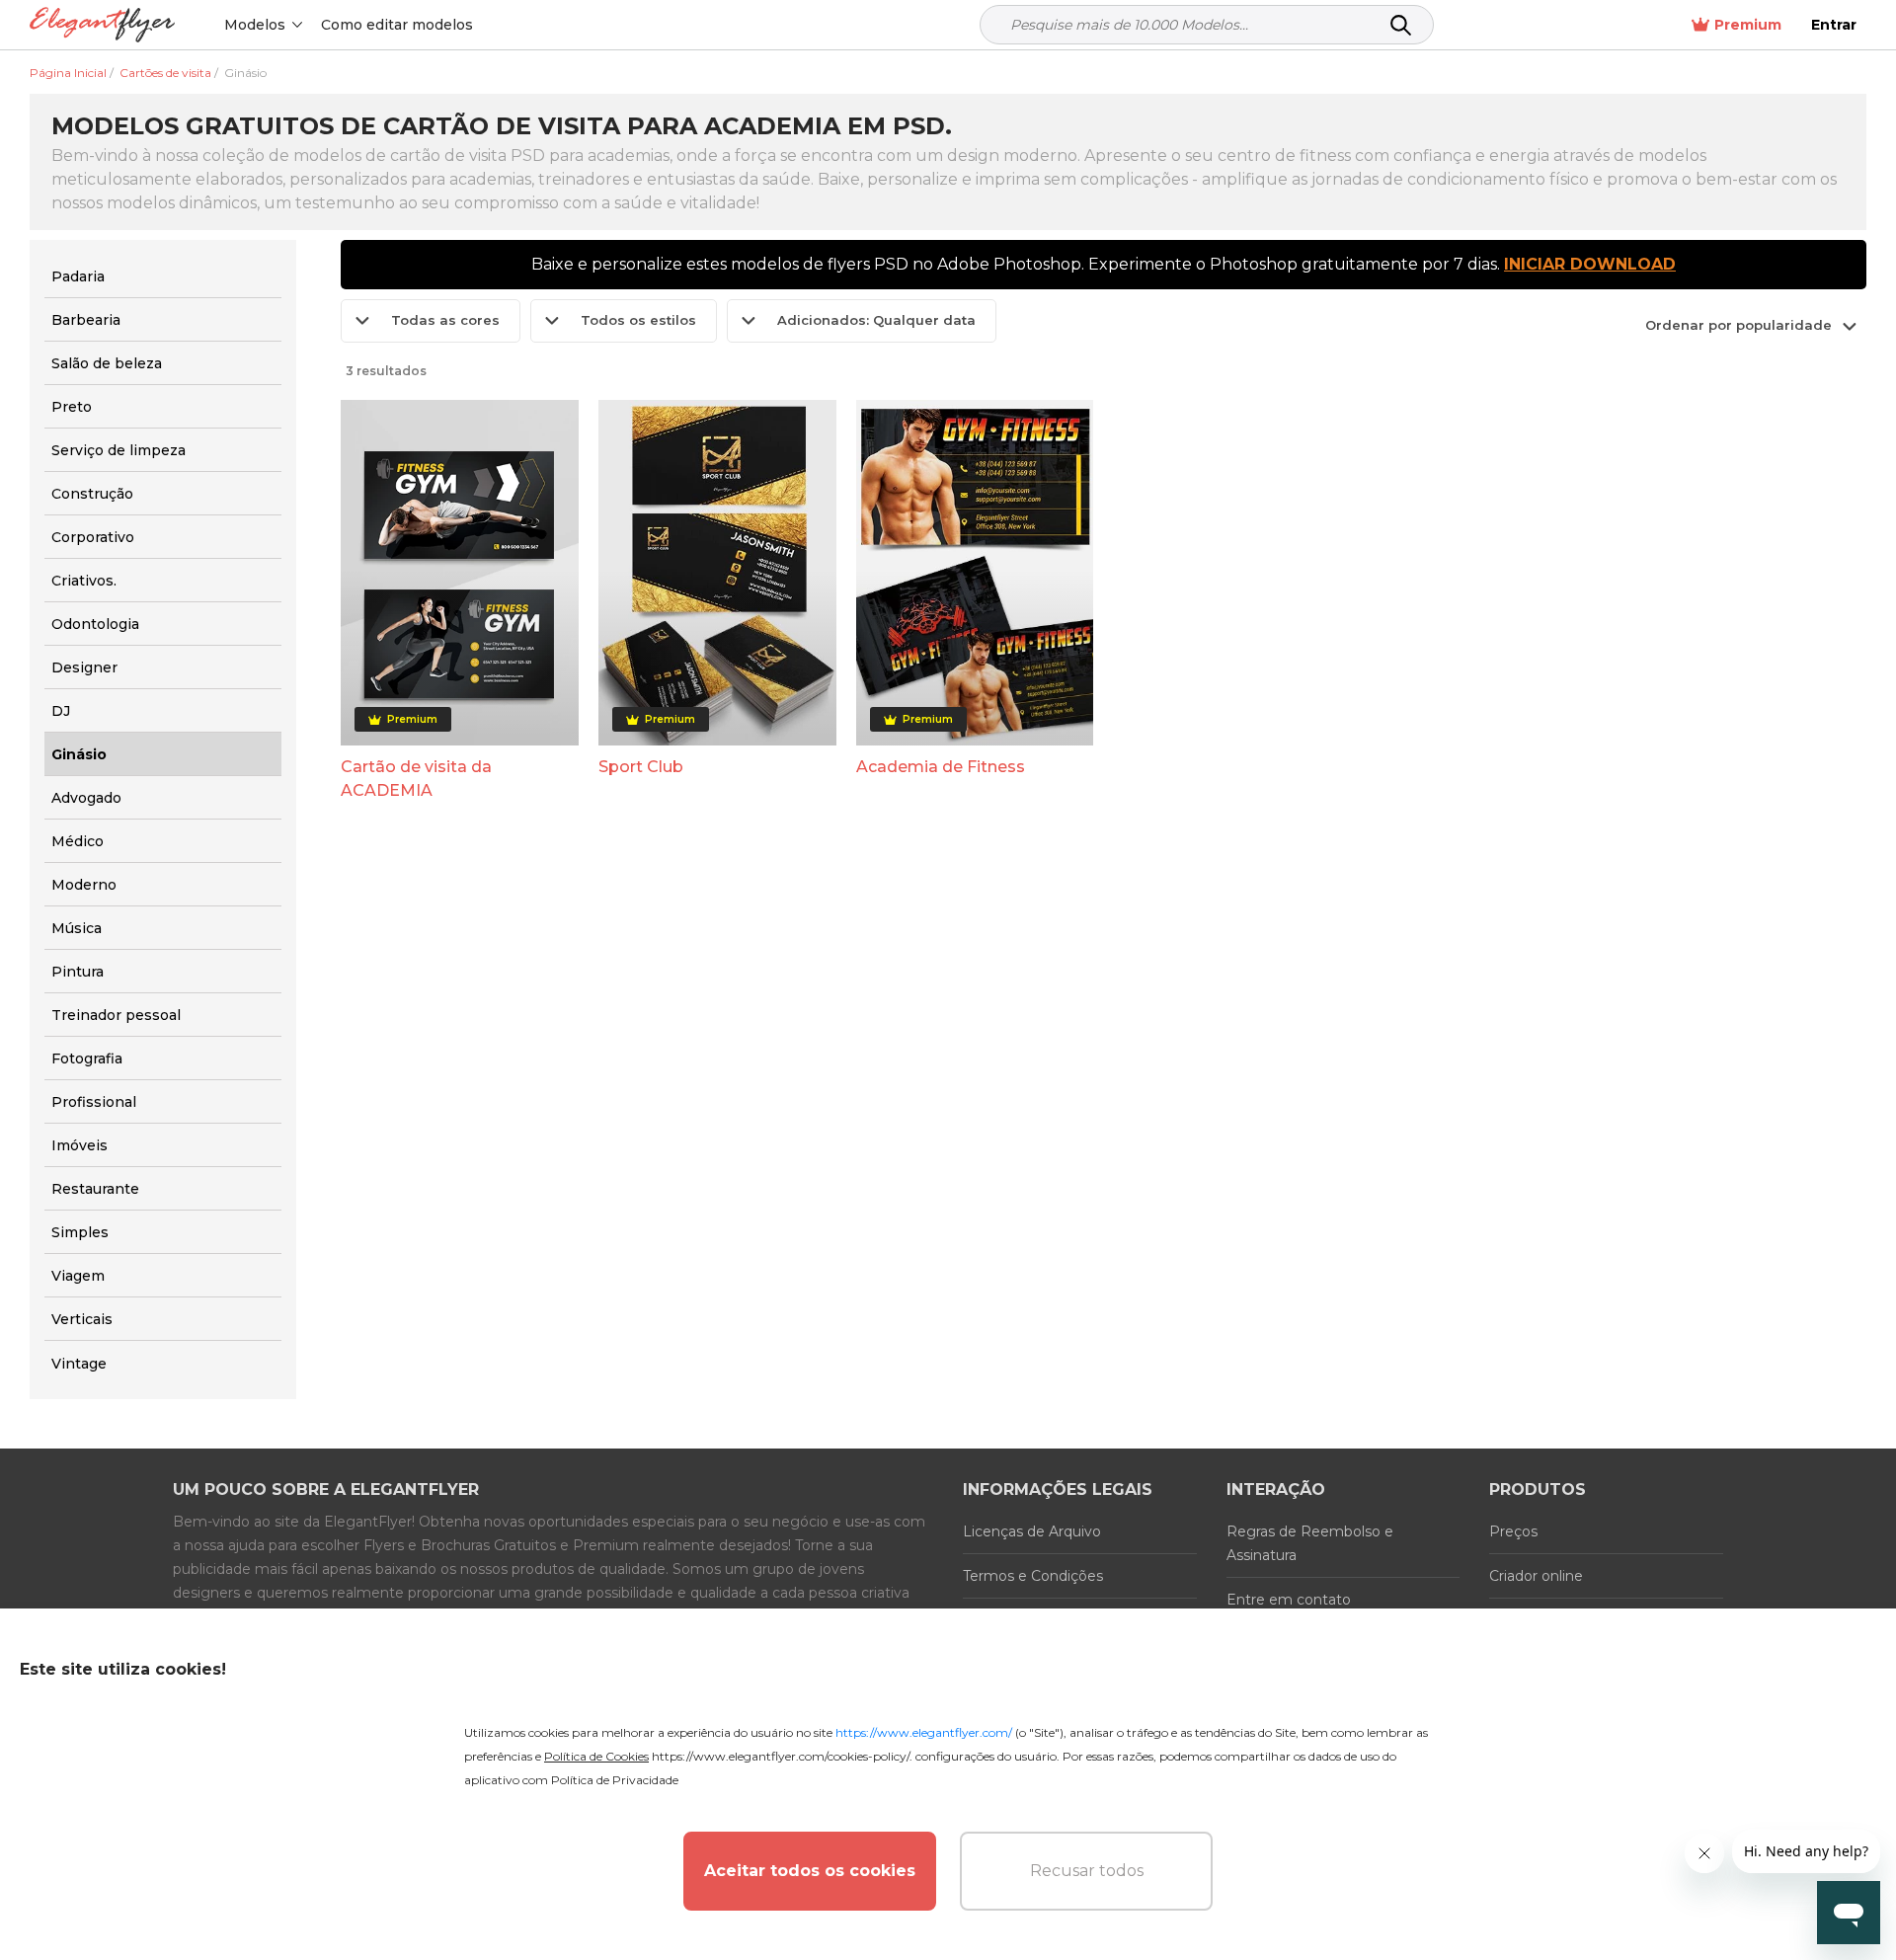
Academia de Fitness (941, 767)
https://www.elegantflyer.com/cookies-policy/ (781, 1756)
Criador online (1536, 1576)
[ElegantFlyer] (102, 25)
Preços (1513, 1531)
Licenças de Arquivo (1032, 1531)
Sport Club (641, 767)
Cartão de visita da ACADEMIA (416, 779)
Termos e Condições (1033, 1576)
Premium (1748, 25)
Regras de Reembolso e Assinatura (1310, 1543)
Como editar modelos (397, 25)
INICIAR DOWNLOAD (1590, 264)
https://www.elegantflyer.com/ (924, 1732)
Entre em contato (1289, 1600)
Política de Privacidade (615, 1780)
